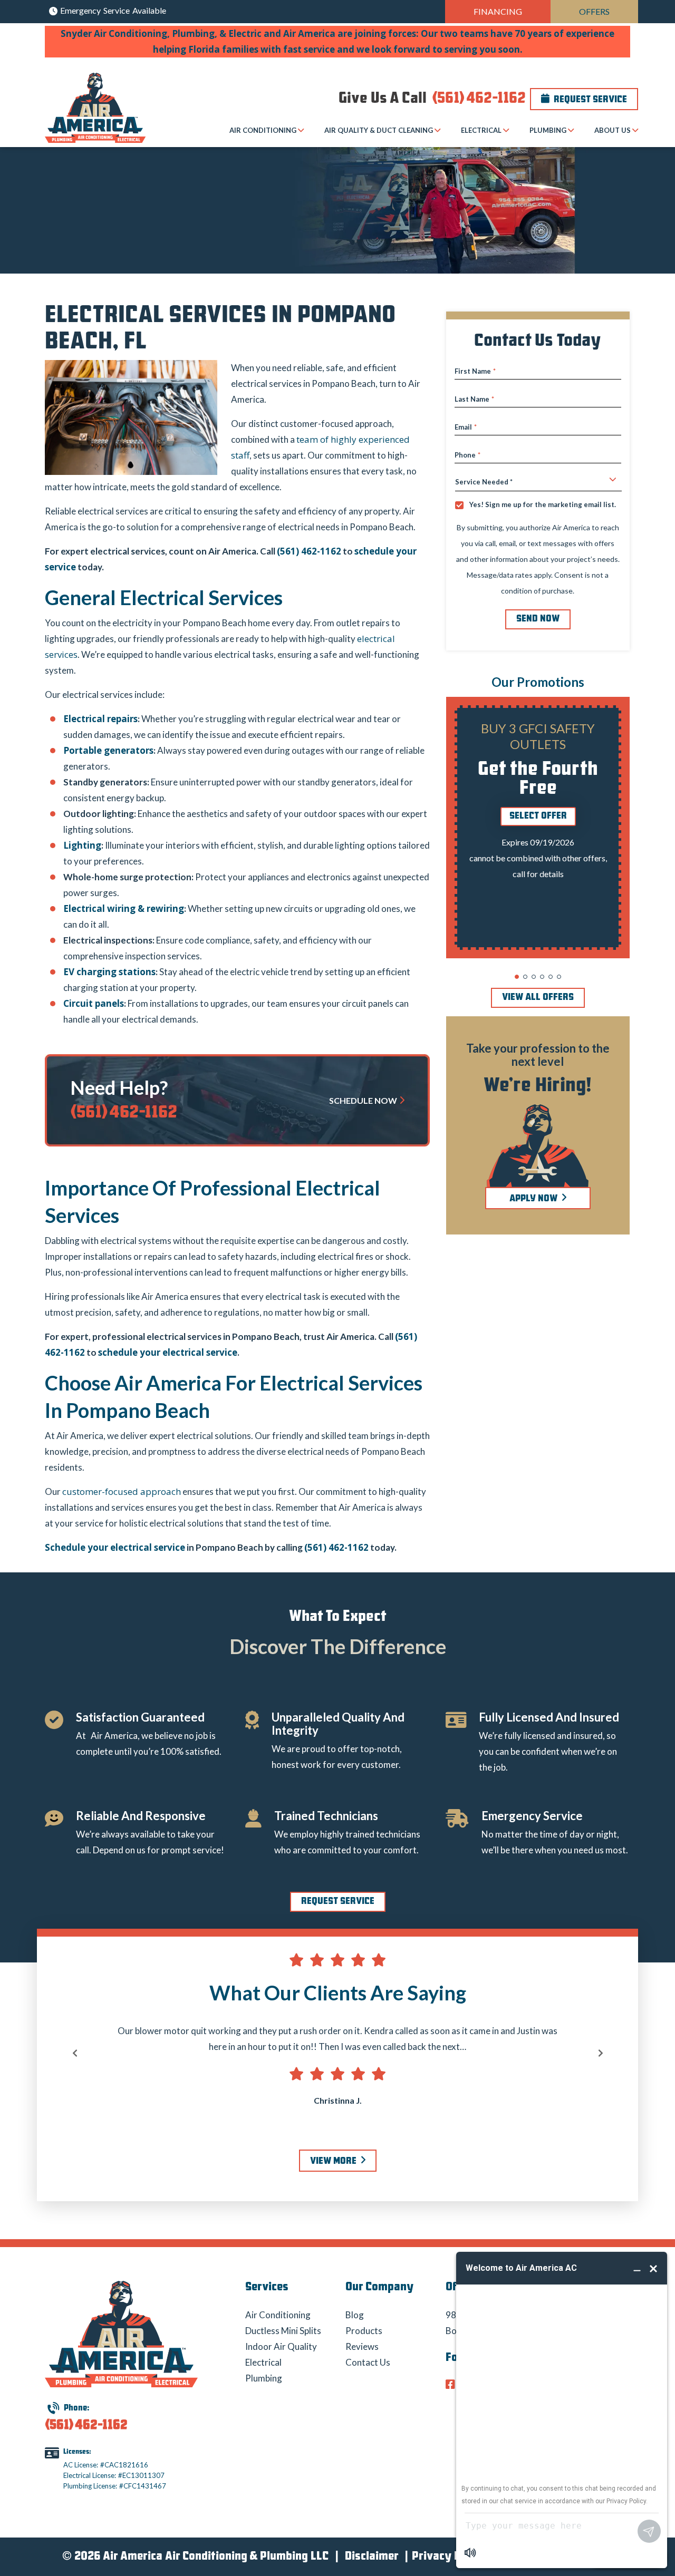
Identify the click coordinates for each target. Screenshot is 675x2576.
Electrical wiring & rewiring (124, 908)
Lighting (82, 845)
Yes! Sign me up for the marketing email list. (543, 505)
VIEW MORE (334, 2162)
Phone (467, 455)
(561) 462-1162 (477, 99)
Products (364, 2331)
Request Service (589, 100)
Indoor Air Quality (281, 2346)
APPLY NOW (534, 1199)
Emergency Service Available (112, 10)
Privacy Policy (449, 2557)
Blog (355, 2315)
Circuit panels (94, 1003)
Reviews (362, 2346)
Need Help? (119, 1087)
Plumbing (264, 2378)
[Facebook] (452, 2385)
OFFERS (594, 11)
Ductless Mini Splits (283, 2331)
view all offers (538, 998)
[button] (517, 977)
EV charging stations (109, 972)
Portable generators (108, 750)
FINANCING (498, 11)
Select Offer (538, 816)
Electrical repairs (100, 719)
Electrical (263, 2362)
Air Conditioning (278, 2315)
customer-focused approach (122, 1491)
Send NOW (538, 619)
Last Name (474, 399)
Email (466, 427)
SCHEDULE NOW (363, 1100)
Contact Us (368, 2362)
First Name (475, 371)
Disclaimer (372, 2557)
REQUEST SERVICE (338, 1902)
